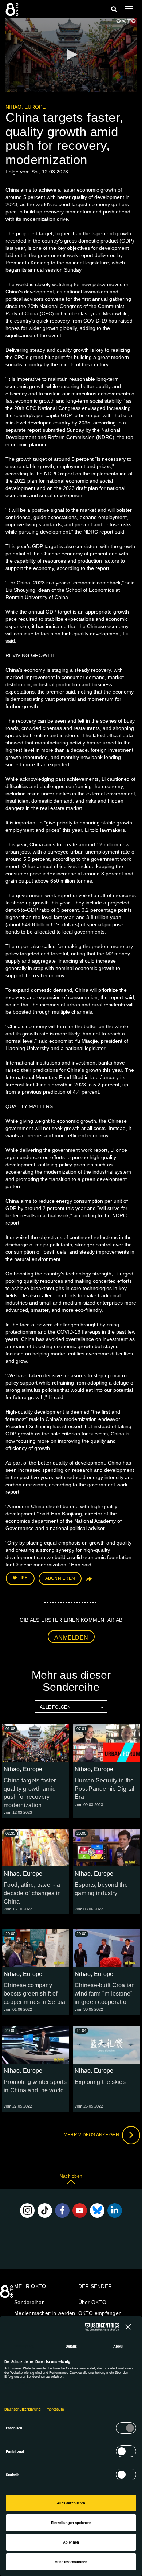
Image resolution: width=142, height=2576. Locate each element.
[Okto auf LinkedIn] (115, 2210)
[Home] (7, 2294)
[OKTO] (13, 9)
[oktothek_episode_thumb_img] (35, 1743)
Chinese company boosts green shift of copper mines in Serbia (35, 1994)
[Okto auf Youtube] (80, 2210)
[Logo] (126, 21)
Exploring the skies (100, 2082)
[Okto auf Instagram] (27, 2210)
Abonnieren (60, 1578)
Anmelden (71, 1638)
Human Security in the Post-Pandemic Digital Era (104, 1789)
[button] (71, 55)
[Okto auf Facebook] (62, 2210)
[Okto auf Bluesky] (97, 2210)
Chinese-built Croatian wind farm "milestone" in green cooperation (105, 1994)
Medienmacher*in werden (45, 2313)
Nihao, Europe (25, 107)
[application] (71, 55)
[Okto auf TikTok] (45, 2210)
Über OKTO (92, 2302)
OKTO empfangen (100, 2313)
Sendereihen (29, 2302)
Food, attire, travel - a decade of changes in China (32, 1893)
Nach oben (71, 2176)
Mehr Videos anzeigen (92, 2135)
